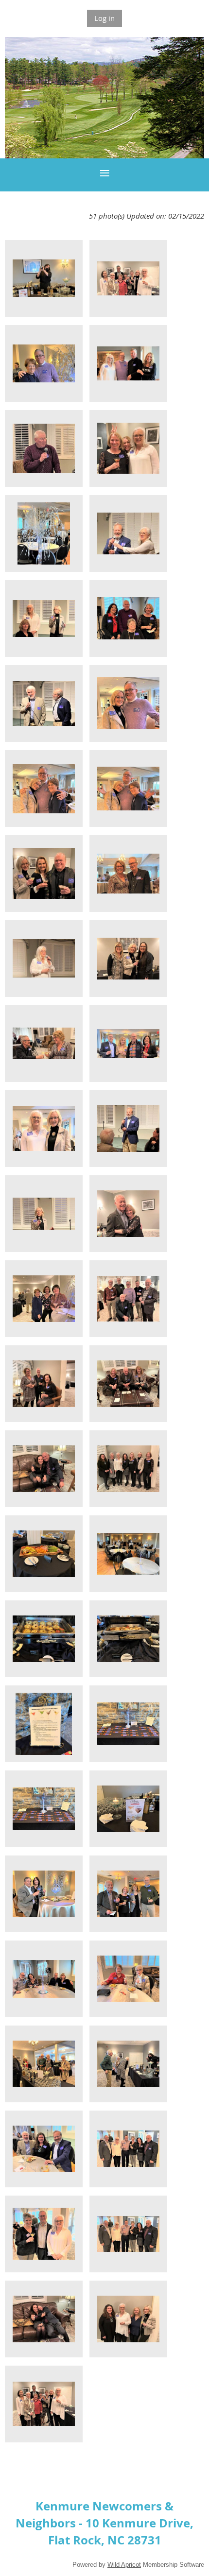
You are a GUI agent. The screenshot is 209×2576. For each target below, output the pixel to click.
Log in (104, 18)
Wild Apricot (124, 2565)
